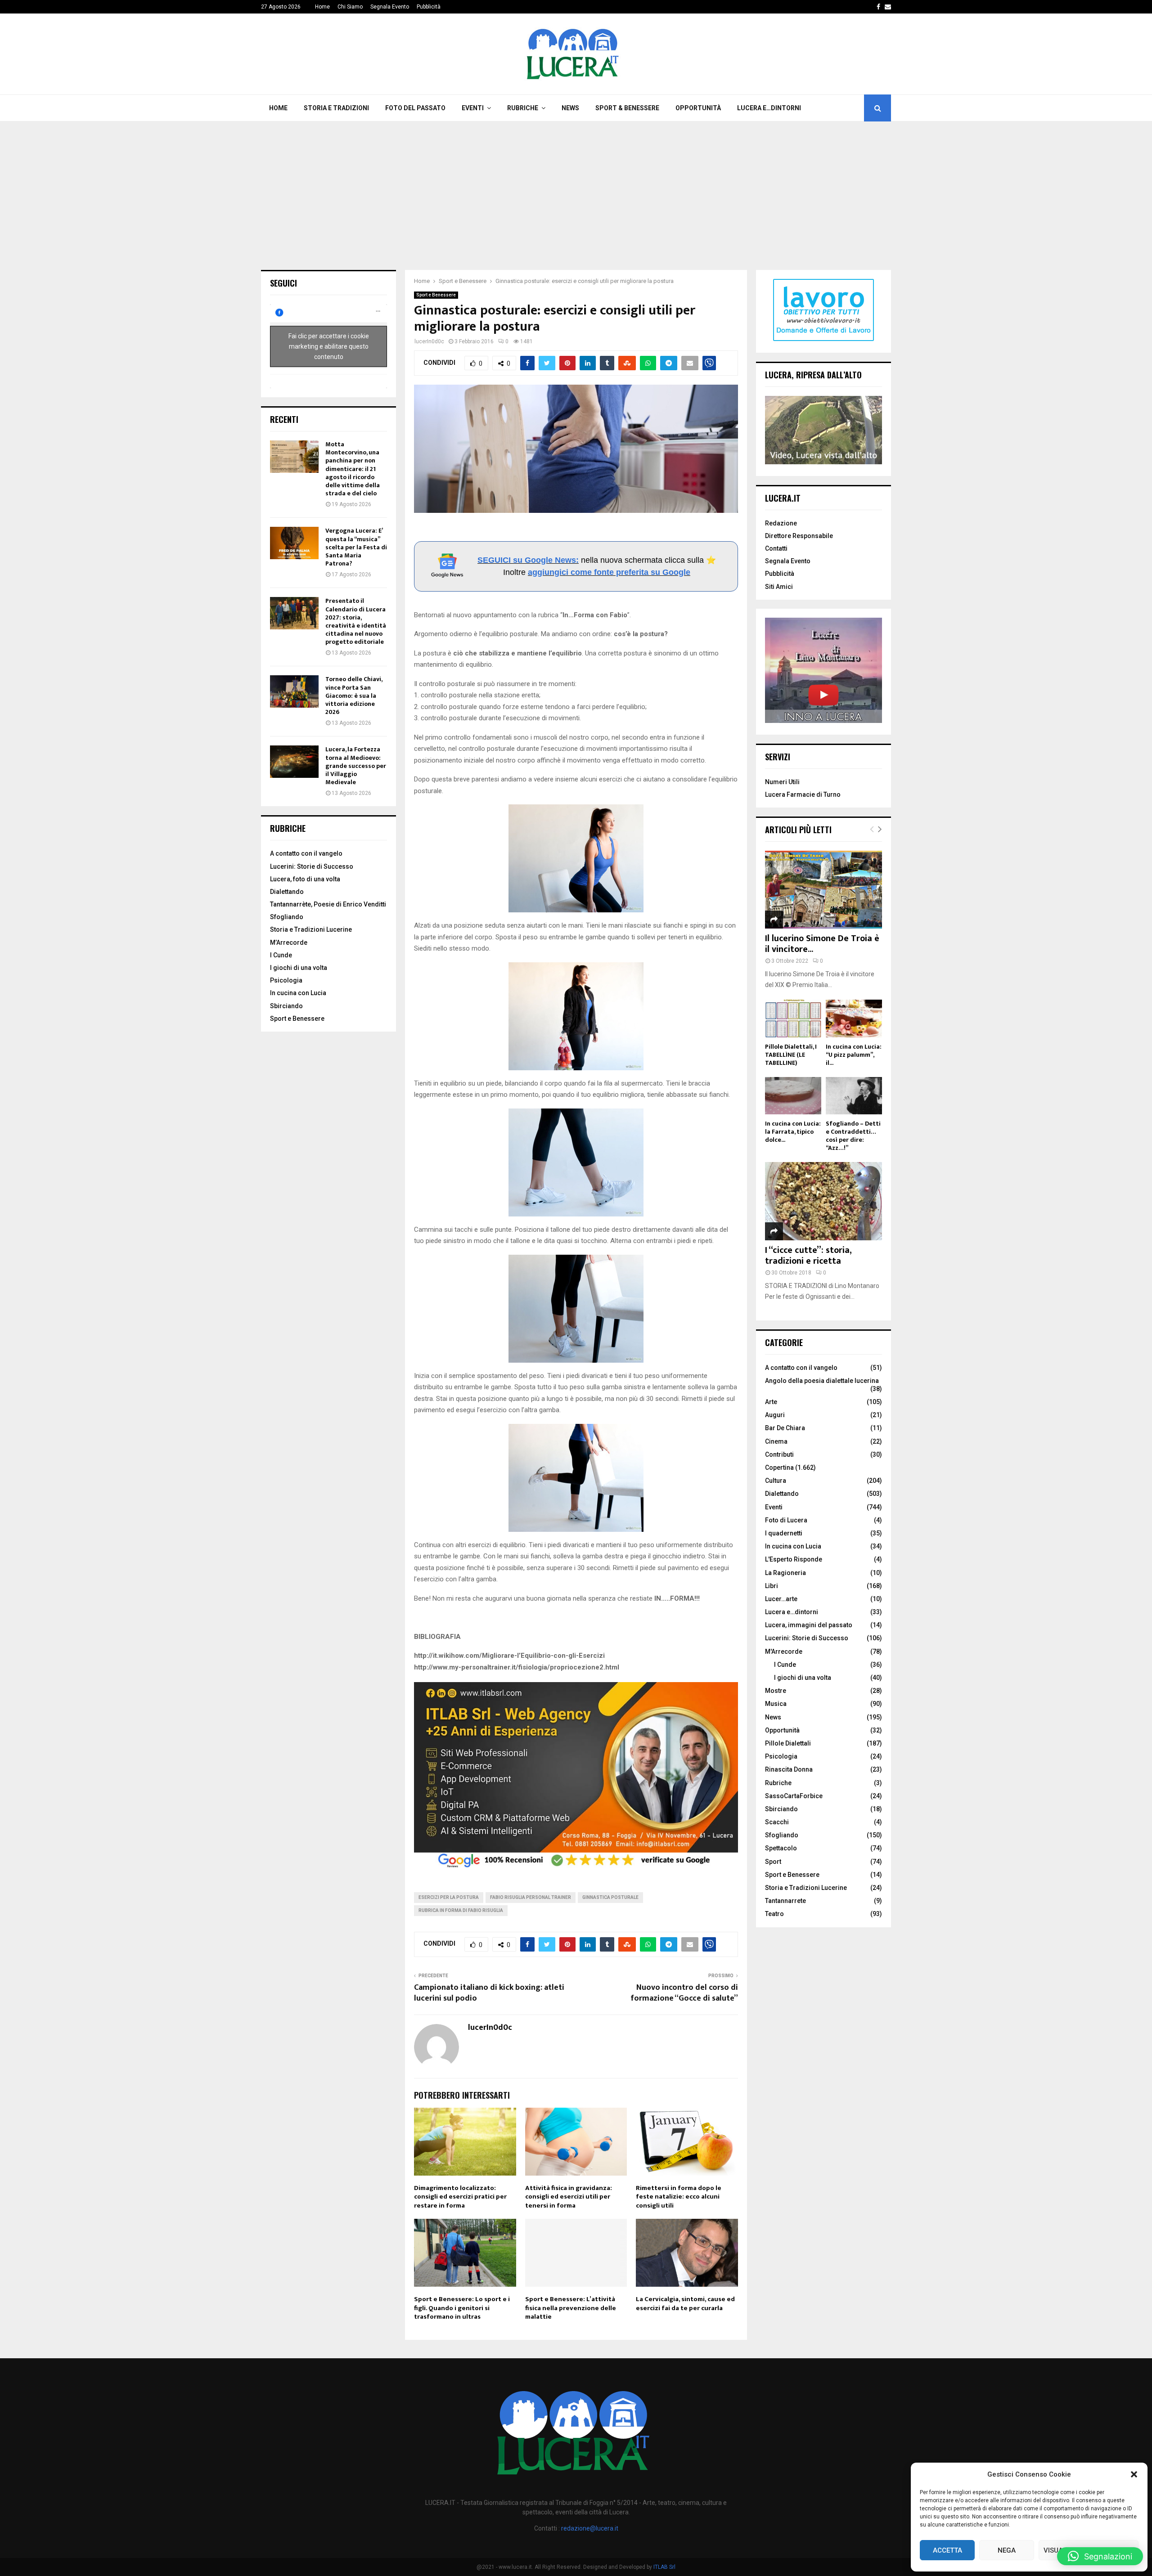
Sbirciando (286, 1006)
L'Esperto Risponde (794, 1559)
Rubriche (523, 108)
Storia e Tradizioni (336, 108)
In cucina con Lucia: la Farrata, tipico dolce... (793, 1132)
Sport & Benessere (627, 108)
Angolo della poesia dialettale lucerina (822, 1381)
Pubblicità (429, 7)
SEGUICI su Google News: (528, 560)
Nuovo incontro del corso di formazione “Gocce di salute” (684, 1993)
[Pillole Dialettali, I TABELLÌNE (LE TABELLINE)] (793, 1018)
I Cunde (281, 955)
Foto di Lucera (786, 1520)
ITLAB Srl (664, 2567)
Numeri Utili (782, 782)
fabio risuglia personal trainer (531, 1897)
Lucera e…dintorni (769, 108)
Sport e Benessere (436, 295)
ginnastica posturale (610, 1897)
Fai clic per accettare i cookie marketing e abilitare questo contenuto (329, 346)
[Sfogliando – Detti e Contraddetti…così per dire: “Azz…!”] (854, 1096)
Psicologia (286, 980)
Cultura (776, 1481)
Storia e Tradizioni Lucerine (311, 929)
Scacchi (777, 1822)
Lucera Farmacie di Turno (803, 794)
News (570, 108)
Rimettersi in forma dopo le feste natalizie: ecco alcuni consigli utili (679, 2197)
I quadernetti (784, 1533)
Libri (772, 1586)
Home (322, 7)
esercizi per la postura (449, 1897)
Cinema (776, 1441)
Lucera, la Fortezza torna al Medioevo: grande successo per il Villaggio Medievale (356, 766)
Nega (1007, 2550)
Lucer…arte (781, 1599)
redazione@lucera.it (590, 2528)
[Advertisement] (576, 189)
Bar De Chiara (785, 1428)
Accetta (947, 2550)
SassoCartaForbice (794, 1796)
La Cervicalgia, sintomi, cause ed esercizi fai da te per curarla (685, 2304)
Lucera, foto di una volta (305, 879)
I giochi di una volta (299, 968)
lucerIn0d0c (429, 341)
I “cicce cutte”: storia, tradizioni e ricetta (808, 1256)
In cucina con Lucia (298, 993)
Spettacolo (781, 1848)
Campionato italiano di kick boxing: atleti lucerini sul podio (489, 1993)
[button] (1134, 2474)
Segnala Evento (390, 7)
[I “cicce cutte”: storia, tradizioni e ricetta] (823, 1201)
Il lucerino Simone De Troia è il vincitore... (822, 944)
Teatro (774, 1914)
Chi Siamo (350, 7)
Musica (776, 1704)
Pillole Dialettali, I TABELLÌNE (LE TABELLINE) (791, 1055)
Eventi (473, 108)
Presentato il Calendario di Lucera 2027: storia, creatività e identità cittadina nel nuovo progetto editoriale (356, 621)
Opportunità (698, 108)
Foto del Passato (415, 108)
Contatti (776, 548)
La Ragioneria (785, 1573)
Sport (773, 1862)
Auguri (775, 1415)
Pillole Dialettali (788, 1743)
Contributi (779, 1454)
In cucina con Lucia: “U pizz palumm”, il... (854, 1055)
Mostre (776, 1691)
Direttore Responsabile (799, 536)
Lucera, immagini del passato (809, 1625)
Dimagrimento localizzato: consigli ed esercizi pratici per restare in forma (460, 2197)
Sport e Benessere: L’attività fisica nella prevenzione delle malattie (571, 2308)
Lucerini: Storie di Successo (312, 866)
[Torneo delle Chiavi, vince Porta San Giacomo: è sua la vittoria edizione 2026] (294, 691)
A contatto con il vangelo (306, 853)
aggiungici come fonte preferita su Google (609, 572)
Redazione (781, 523)
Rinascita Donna (789, 1769)
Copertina (779, 1468)
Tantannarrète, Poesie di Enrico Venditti (328, 904)
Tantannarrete (785, 1901)
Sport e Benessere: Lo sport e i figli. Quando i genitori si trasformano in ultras (462, 2308)
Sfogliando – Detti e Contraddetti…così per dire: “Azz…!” (853, 1136)
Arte (771, 1402)
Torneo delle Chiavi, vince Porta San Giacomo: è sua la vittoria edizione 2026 (354, 696)
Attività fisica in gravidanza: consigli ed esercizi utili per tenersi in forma (569, 2197)
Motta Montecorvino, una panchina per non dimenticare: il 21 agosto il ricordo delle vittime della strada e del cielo (353, 469)
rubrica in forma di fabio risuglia (461, 1910)
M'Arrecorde (784, 1652)
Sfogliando (287, 917)
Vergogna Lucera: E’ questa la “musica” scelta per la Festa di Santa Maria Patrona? (356, 547)
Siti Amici (779, 587)
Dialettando (287, 892)
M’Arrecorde (289, 942)
